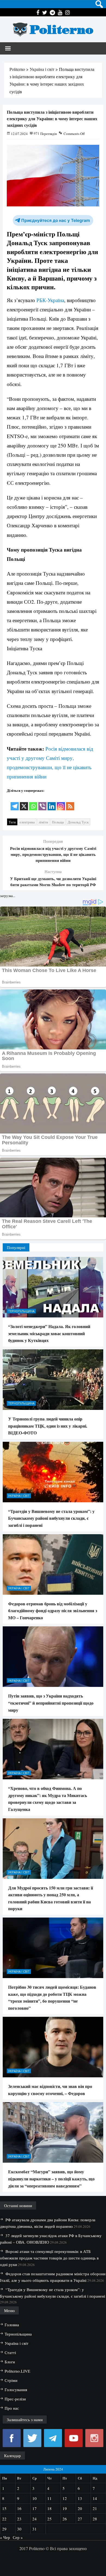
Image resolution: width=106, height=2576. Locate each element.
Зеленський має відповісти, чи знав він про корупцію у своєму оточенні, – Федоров (50, 2090)
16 (19, 2508)
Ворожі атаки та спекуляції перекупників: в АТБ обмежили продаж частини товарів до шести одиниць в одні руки (49, 2258)
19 (65, 2508)
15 (4, 2508)
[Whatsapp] (33, 803)
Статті (10, 2352)
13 (80, 2498)
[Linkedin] (52, 803)
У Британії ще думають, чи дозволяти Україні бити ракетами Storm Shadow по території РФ (53, 881)
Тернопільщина (21, 1311)
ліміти (43, 822)
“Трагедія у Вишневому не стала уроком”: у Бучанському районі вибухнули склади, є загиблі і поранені (51, 1518)
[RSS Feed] (70, 803)
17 (35, 2508)
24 (35, 2519)
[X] (24, 803)
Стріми (11, 2380)
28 (95, 2519)
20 (80, 2508)
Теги (12, 822)
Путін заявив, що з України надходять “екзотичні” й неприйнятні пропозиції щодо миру (51, 1703)
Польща (58, 822)
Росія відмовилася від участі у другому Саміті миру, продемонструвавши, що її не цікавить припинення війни (53, 854)
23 (19, 2519)
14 (95, 2498)
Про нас (12, 2408)
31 (35, 2529)
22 (4, 2519)
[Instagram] (61, 803)
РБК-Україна (50, 300)
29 (4, 2529)
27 (80, 2519)
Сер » (18, 2537)
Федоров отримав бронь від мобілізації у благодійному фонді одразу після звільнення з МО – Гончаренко (53, 1611)
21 (95, 2508)
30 (19, 2529)
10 (35, 2498)
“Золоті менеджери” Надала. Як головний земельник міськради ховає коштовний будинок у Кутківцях (49, 1333)
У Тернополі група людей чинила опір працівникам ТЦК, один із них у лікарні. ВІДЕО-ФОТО (48, 1426)
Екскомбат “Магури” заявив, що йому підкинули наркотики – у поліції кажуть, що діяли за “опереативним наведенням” (51, 2178)
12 (65, 2498)
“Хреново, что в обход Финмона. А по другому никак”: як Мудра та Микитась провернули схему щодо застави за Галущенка (48, 1799)
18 (49, 2508)
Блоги (10, 2362)
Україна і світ (19, 1496)
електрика (27, 822)
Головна (12, 2325)
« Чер (5, 2537)
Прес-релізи (15, 2399)
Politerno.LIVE (17, 2371)
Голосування (16, 2390)
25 (49, 2519)
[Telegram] (15, 803)
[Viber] (42, 803)
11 (49, 2498)
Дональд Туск (78, 822)
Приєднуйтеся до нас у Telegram (56, 220)
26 (65, 2519)
